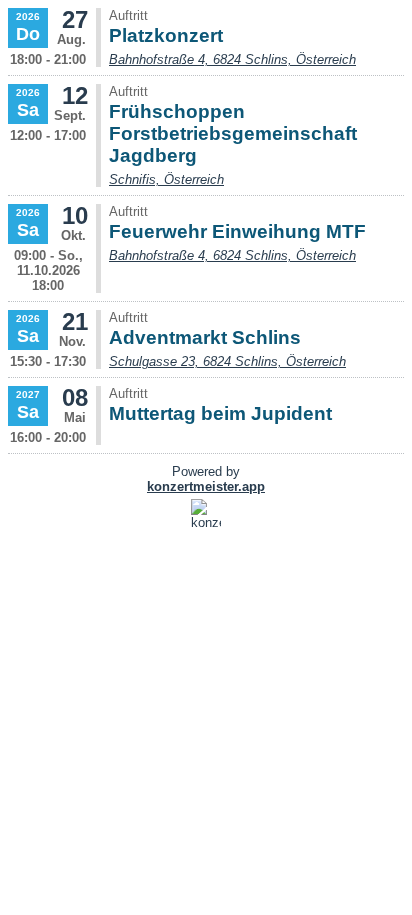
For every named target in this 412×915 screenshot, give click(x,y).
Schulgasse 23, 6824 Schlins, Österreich (227, 361)
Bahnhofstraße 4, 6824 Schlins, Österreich (232, 59)
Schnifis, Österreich (166, 179)
